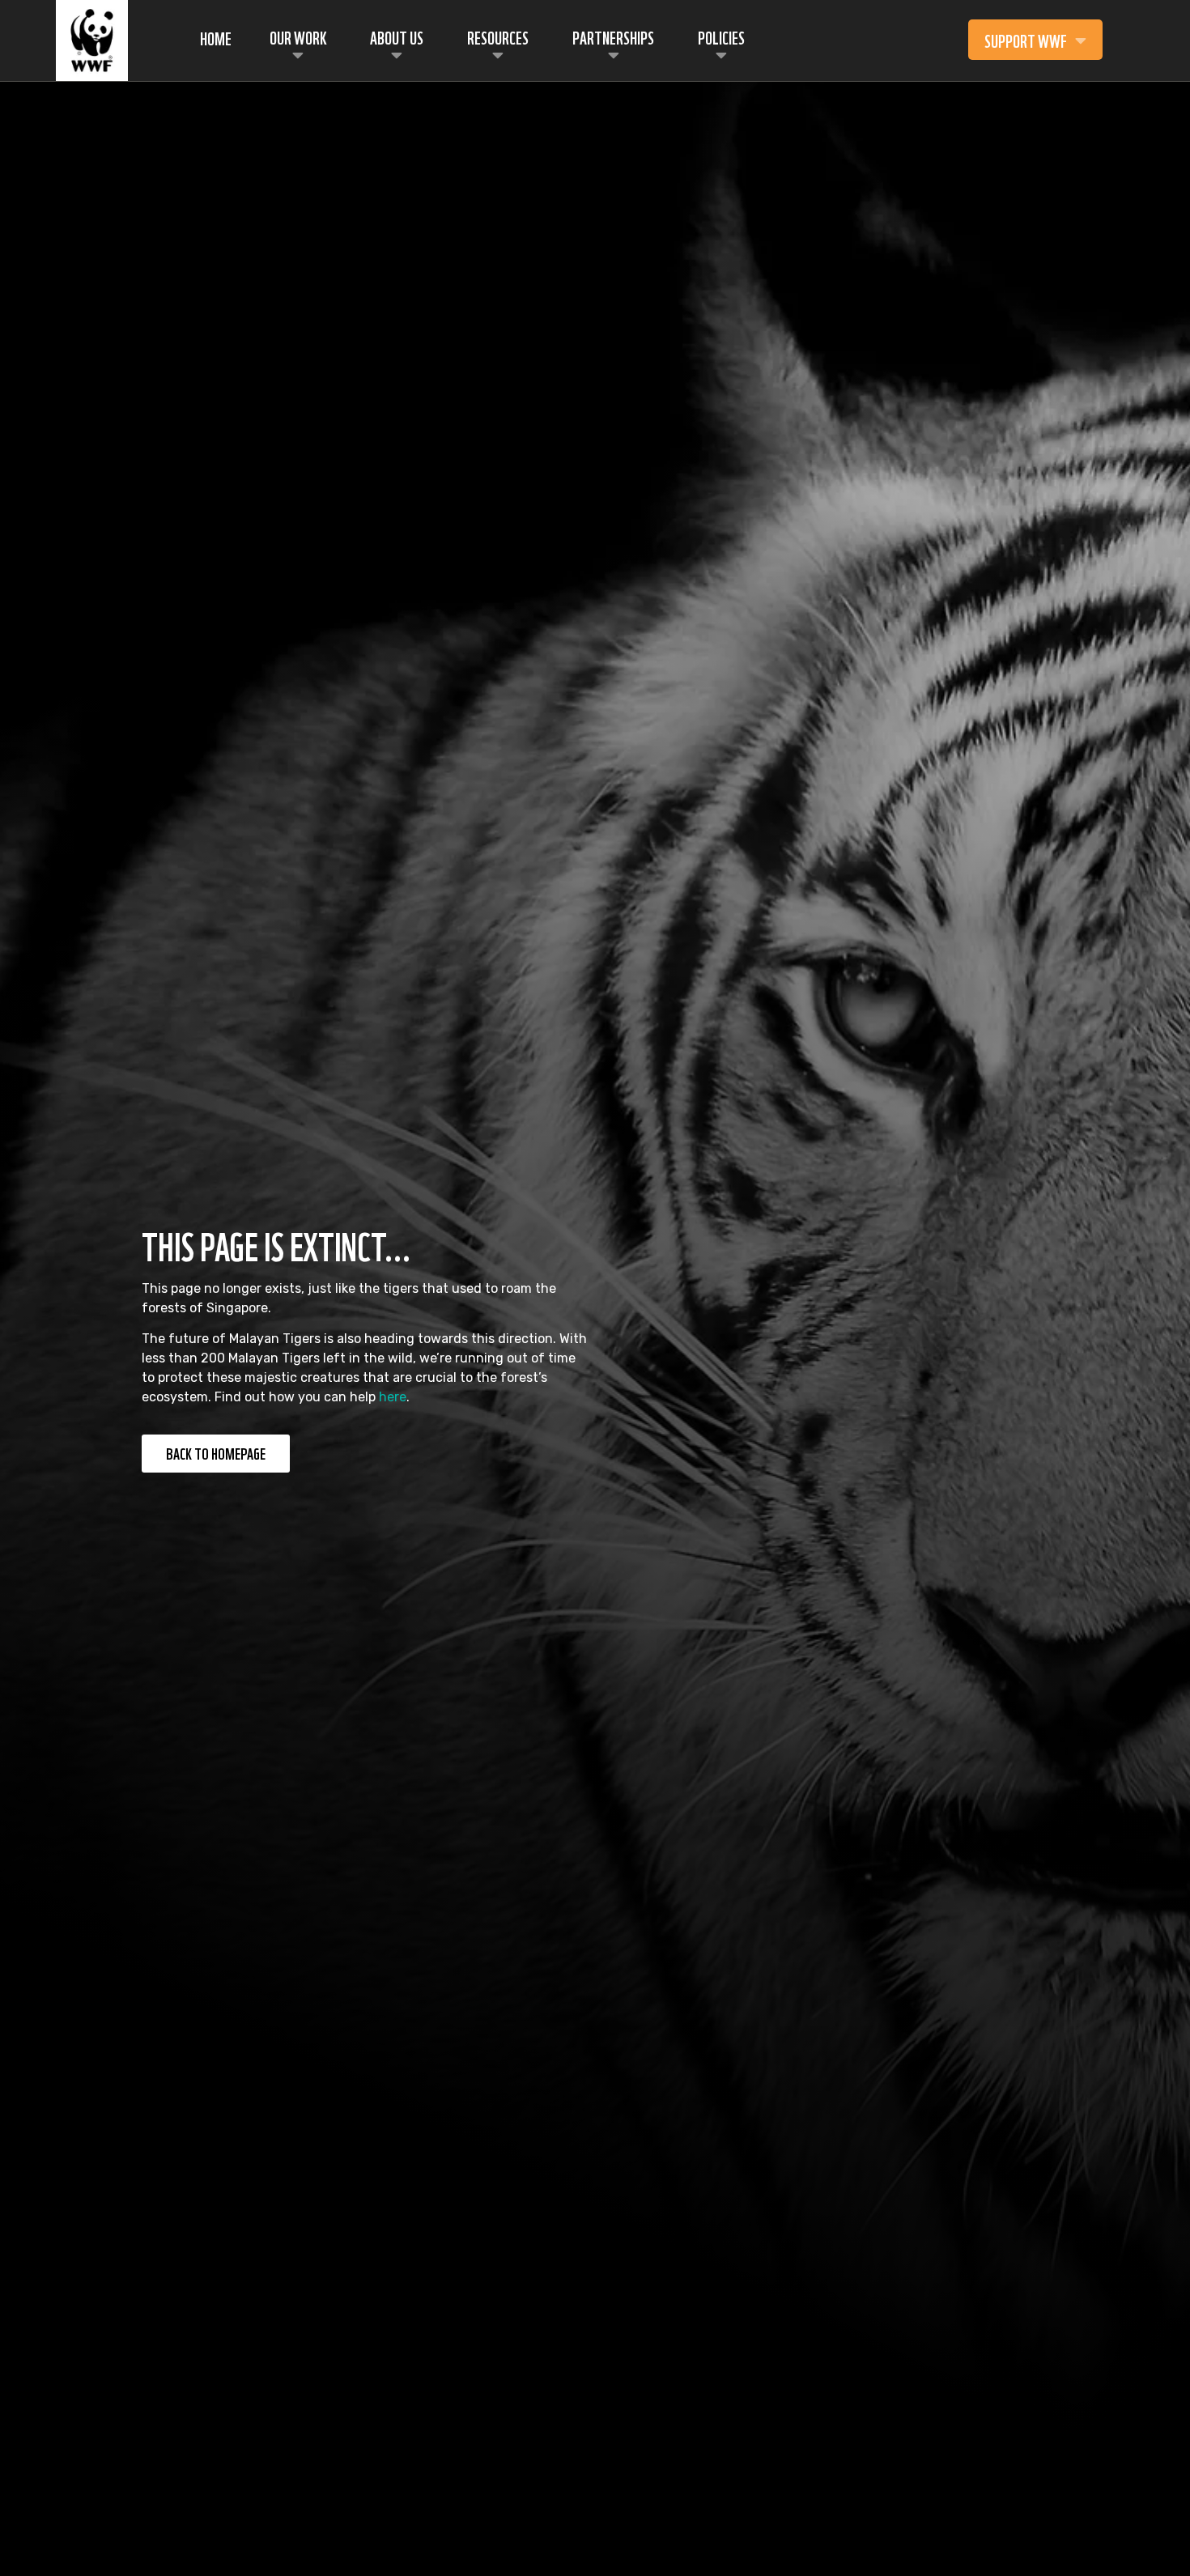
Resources (498, 36)
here (393, 1397)
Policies (721, 36)
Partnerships (613, 36)
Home (216, 37)
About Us (397, 36)
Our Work (298, 36)
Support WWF (1026, 40)
